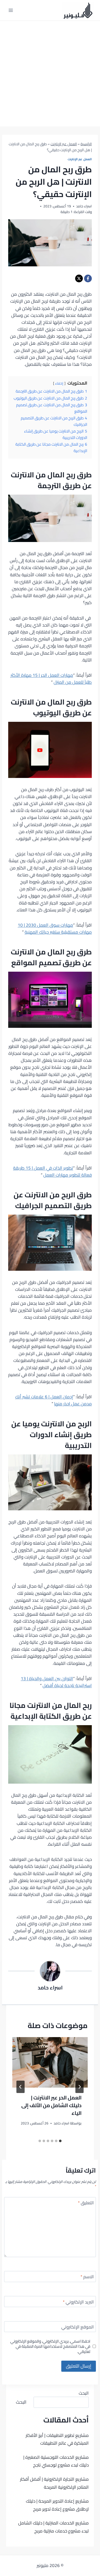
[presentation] (50, 2062)
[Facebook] (88, 278)
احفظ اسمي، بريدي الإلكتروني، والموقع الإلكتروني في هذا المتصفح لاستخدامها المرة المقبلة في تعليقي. (50, 2346)
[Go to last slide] (79, 2087)
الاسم (87, 2277)
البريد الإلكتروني (78, 2303)
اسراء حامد (50, 1988)
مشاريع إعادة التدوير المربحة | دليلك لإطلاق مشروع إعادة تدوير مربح (57, 2505)
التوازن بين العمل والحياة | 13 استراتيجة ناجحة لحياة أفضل (56, 1682)
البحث (84, 2393)
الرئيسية (86, 144)
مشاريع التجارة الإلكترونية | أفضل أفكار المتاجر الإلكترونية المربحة (54, 2483)
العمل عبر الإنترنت (64, 144)
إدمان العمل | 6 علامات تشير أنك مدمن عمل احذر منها (53, 1400)
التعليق (86, 2203)
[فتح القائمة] (11, 10)
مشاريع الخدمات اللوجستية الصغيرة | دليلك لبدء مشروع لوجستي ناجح (56, 2461)
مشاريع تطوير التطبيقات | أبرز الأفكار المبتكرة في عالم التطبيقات (57, 2439)
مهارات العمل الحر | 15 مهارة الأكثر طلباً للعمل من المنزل (51, 679)
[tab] (60, 2141)
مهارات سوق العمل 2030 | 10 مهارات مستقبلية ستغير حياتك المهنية (55, 929)
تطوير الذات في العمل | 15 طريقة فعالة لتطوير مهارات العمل (52, 1171)
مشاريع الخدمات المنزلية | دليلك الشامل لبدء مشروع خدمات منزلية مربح (53, 2527)
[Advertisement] (50, 74)
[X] (79, 278)
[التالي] (21, 2087)
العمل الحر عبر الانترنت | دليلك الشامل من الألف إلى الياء (51, 2105)
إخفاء (59, 383)
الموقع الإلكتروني (78, 2328)
